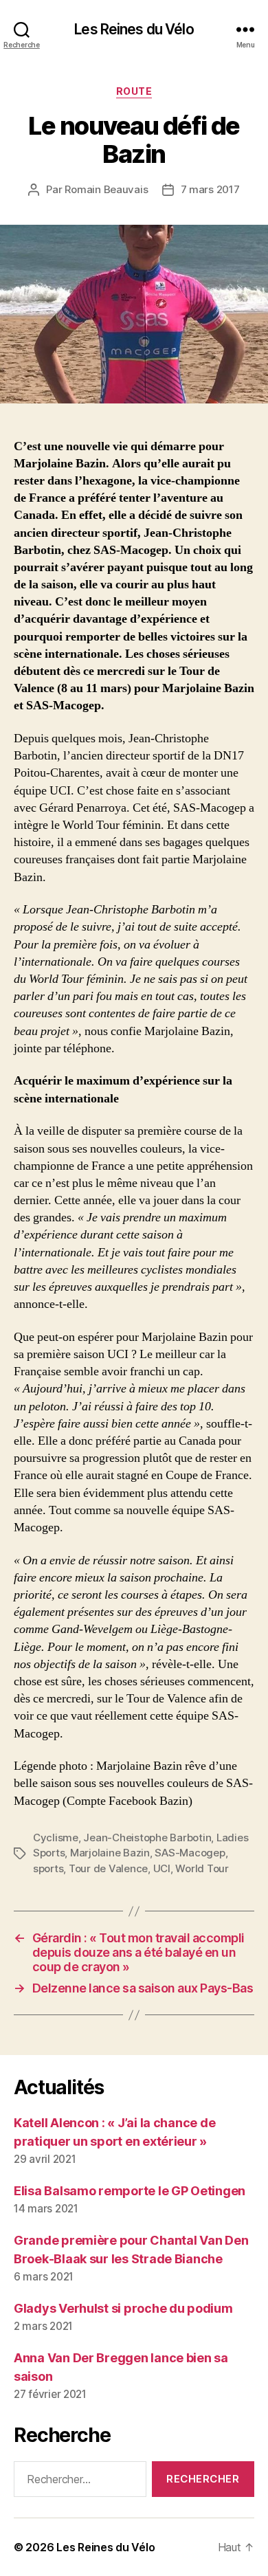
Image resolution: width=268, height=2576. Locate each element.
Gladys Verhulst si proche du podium (123, 2308)
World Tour (202, 1868)
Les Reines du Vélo (134, 29)
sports (48, 1868)
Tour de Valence (108, 1868)
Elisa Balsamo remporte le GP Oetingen (130, 2191)
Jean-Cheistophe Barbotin (147, 1837)
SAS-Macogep (190, 1853)
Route (134, 91)
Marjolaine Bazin (110, 1853)
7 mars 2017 (210, 189)
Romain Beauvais (106, 189)
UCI (162, 1868)
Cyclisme (56, 1837)
